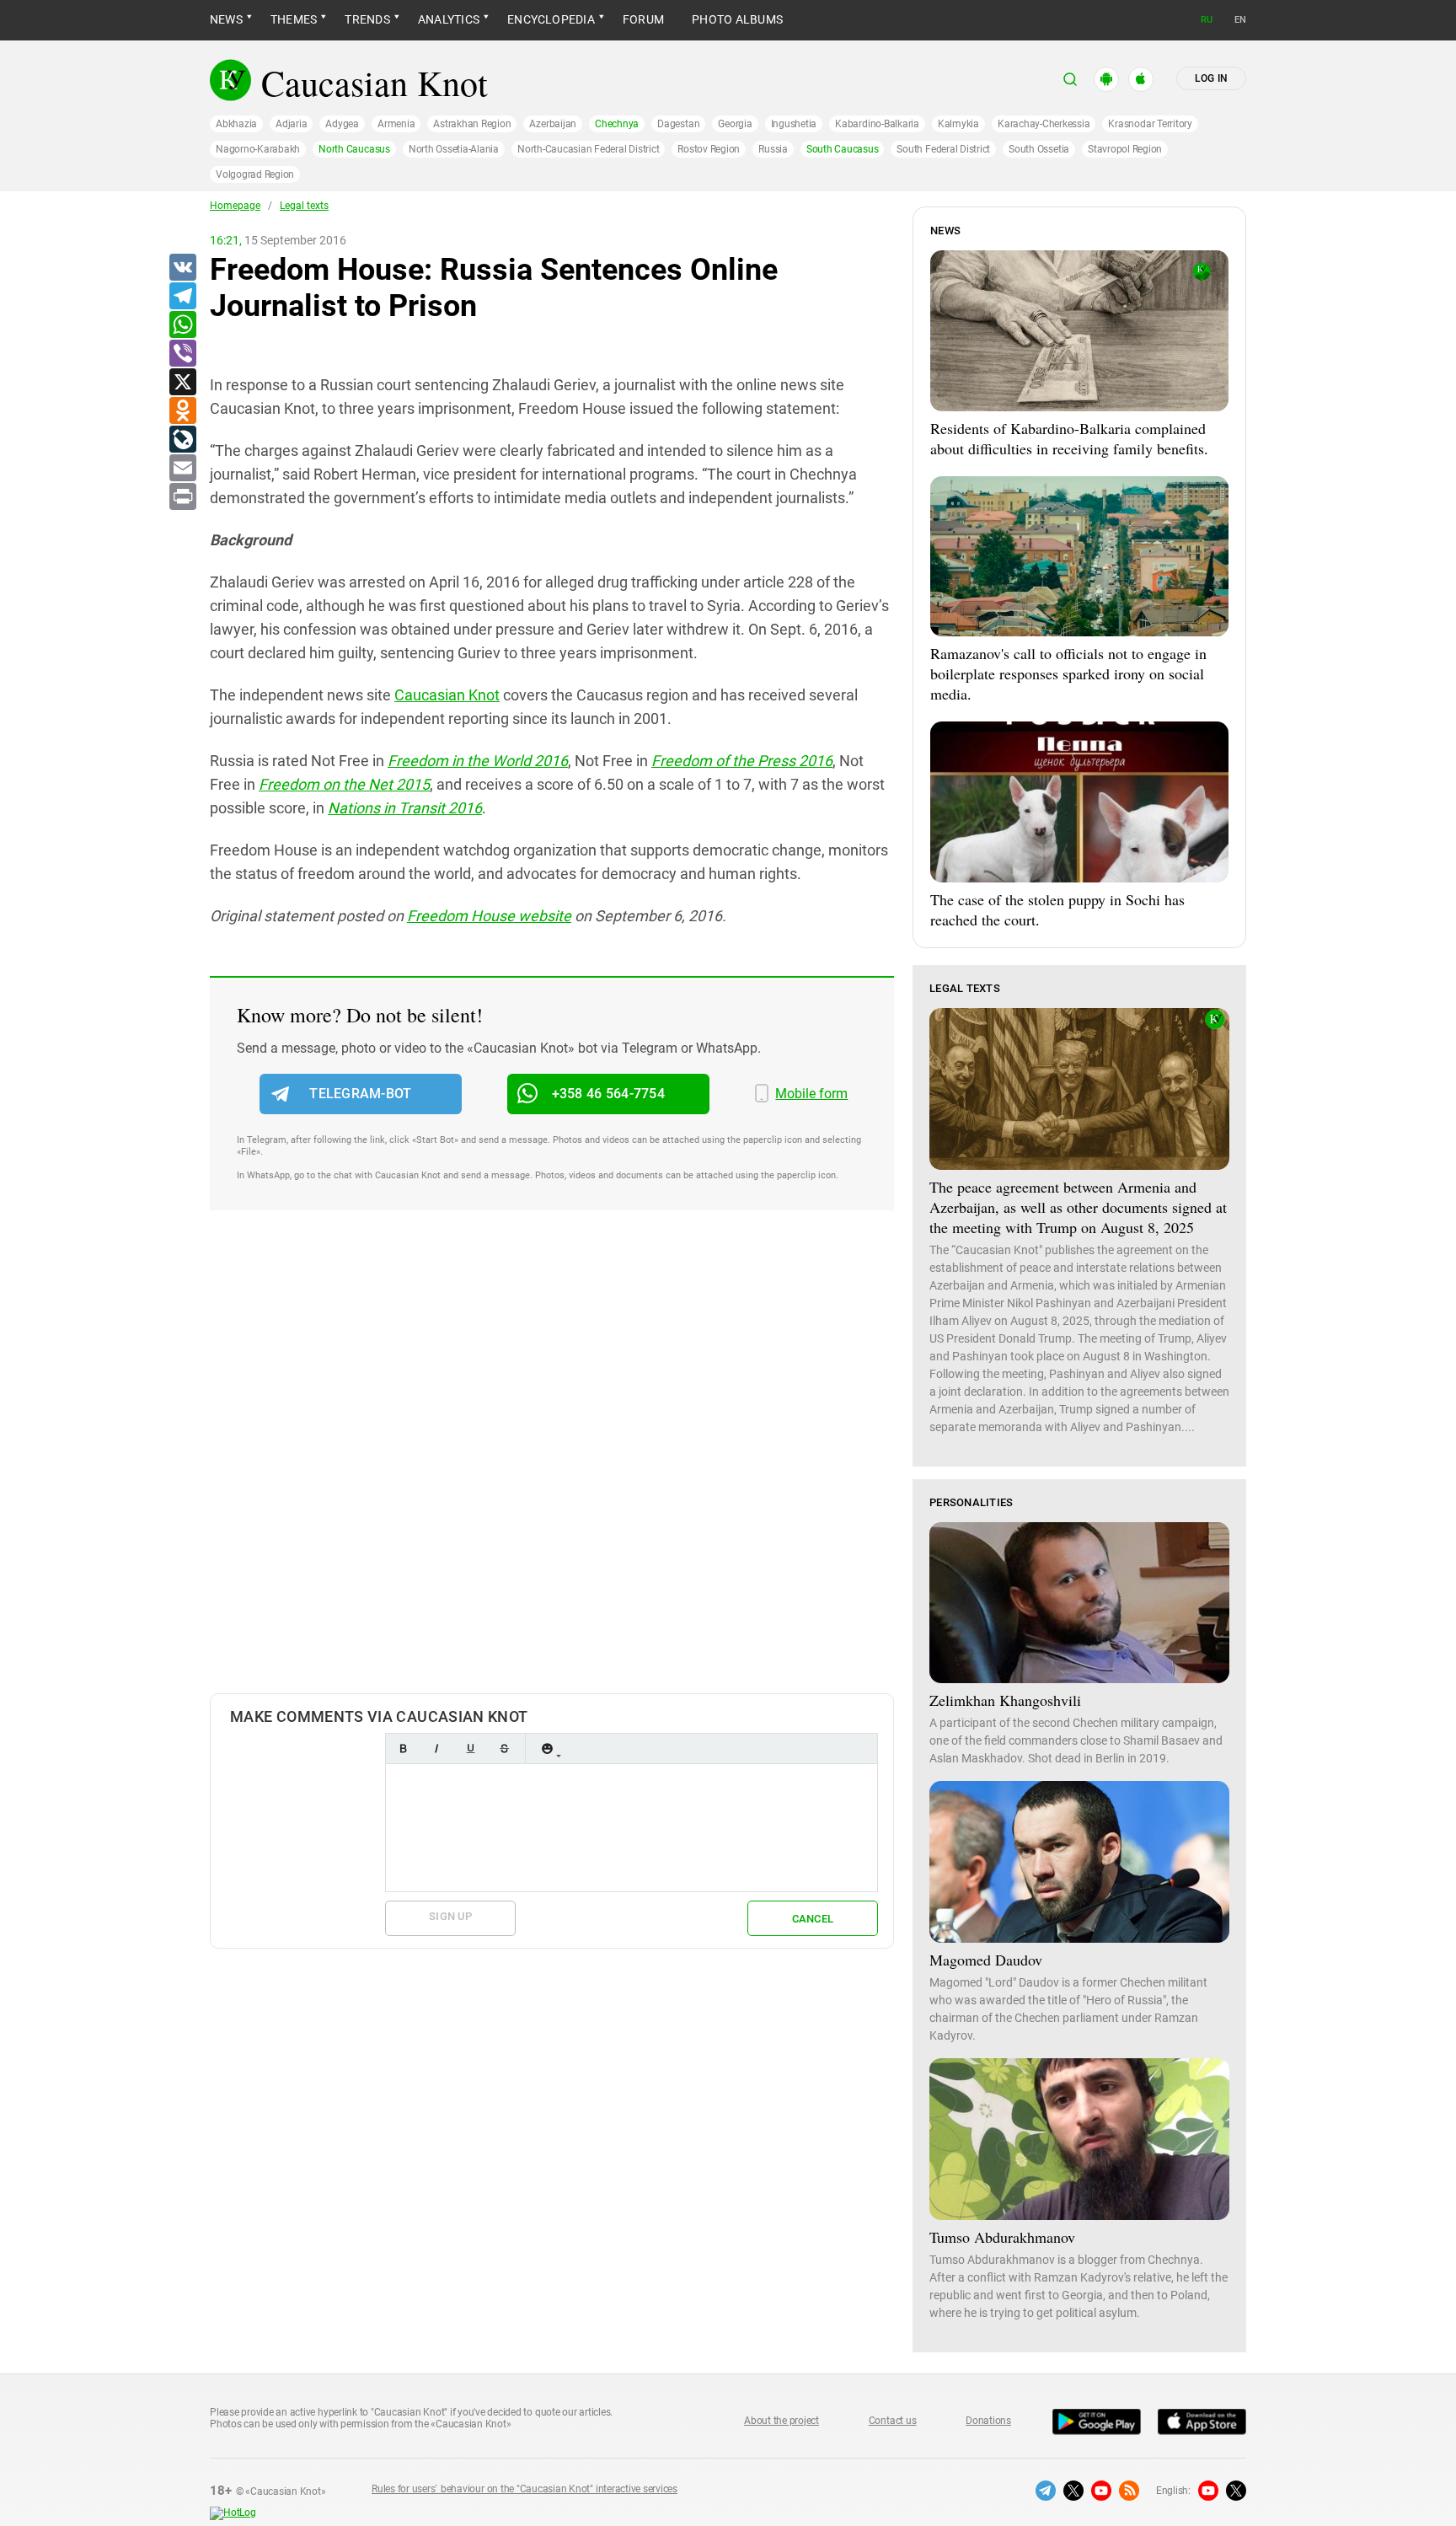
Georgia (735, 124)
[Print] (182, 497)
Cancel (813, 1919)
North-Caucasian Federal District (588, 149)
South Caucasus (843, 149)
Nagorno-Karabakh (258, 149)
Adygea (342, 124)
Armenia (396, 124)
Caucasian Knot (447, 695)
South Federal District (943, 149)
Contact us (893, 2421)
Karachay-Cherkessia (1044, 124)
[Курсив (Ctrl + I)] (436, 1748)
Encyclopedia (551, 19)
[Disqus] (552, 1469)
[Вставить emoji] (547, 1748)
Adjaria (291, 124)
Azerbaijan (553, 124)
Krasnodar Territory (1150, 124)
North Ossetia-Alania (454, 149)
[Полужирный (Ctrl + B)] (403, 1748)
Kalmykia (958, 124)
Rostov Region (709, 149)
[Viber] (182, 354)
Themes (294, 19)
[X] (182, 383)
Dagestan (678, 124)
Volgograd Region (255, 174)
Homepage (235, 206)
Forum (643, 19)
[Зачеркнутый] (504, 1748)
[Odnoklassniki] (182, 411)
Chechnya (617, 124)
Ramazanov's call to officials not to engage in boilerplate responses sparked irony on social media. (1068, 673)
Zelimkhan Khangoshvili (1005, 1700)
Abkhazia (236, 124)
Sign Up (450, 1916)
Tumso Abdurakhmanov (1002, 2237)
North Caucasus (354, 149)
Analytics (449, 19)
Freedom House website (489, 916)
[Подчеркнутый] (470, 1748)
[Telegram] (182, 297)
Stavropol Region (1125, 149)
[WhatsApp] (182, 325)
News (226, 19)
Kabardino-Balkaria (877, 124)
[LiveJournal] (182, 440)
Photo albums (737, 19)
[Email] (182, 469)
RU (1207, 20)
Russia (773, 149)
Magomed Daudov (986, 1960)
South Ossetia (1039, 149)
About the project (782, 2421)
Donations (988, 2421)
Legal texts (304, 206)
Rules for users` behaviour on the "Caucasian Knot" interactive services (525, 2489)
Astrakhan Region (472, 124)
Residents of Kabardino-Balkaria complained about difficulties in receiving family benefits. (1069, 438)
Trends (367, 19)
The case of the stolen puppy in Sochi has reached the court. (1057, 909)
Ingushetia (794, 124)
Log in (1211, 78)
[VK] (182, 268)
